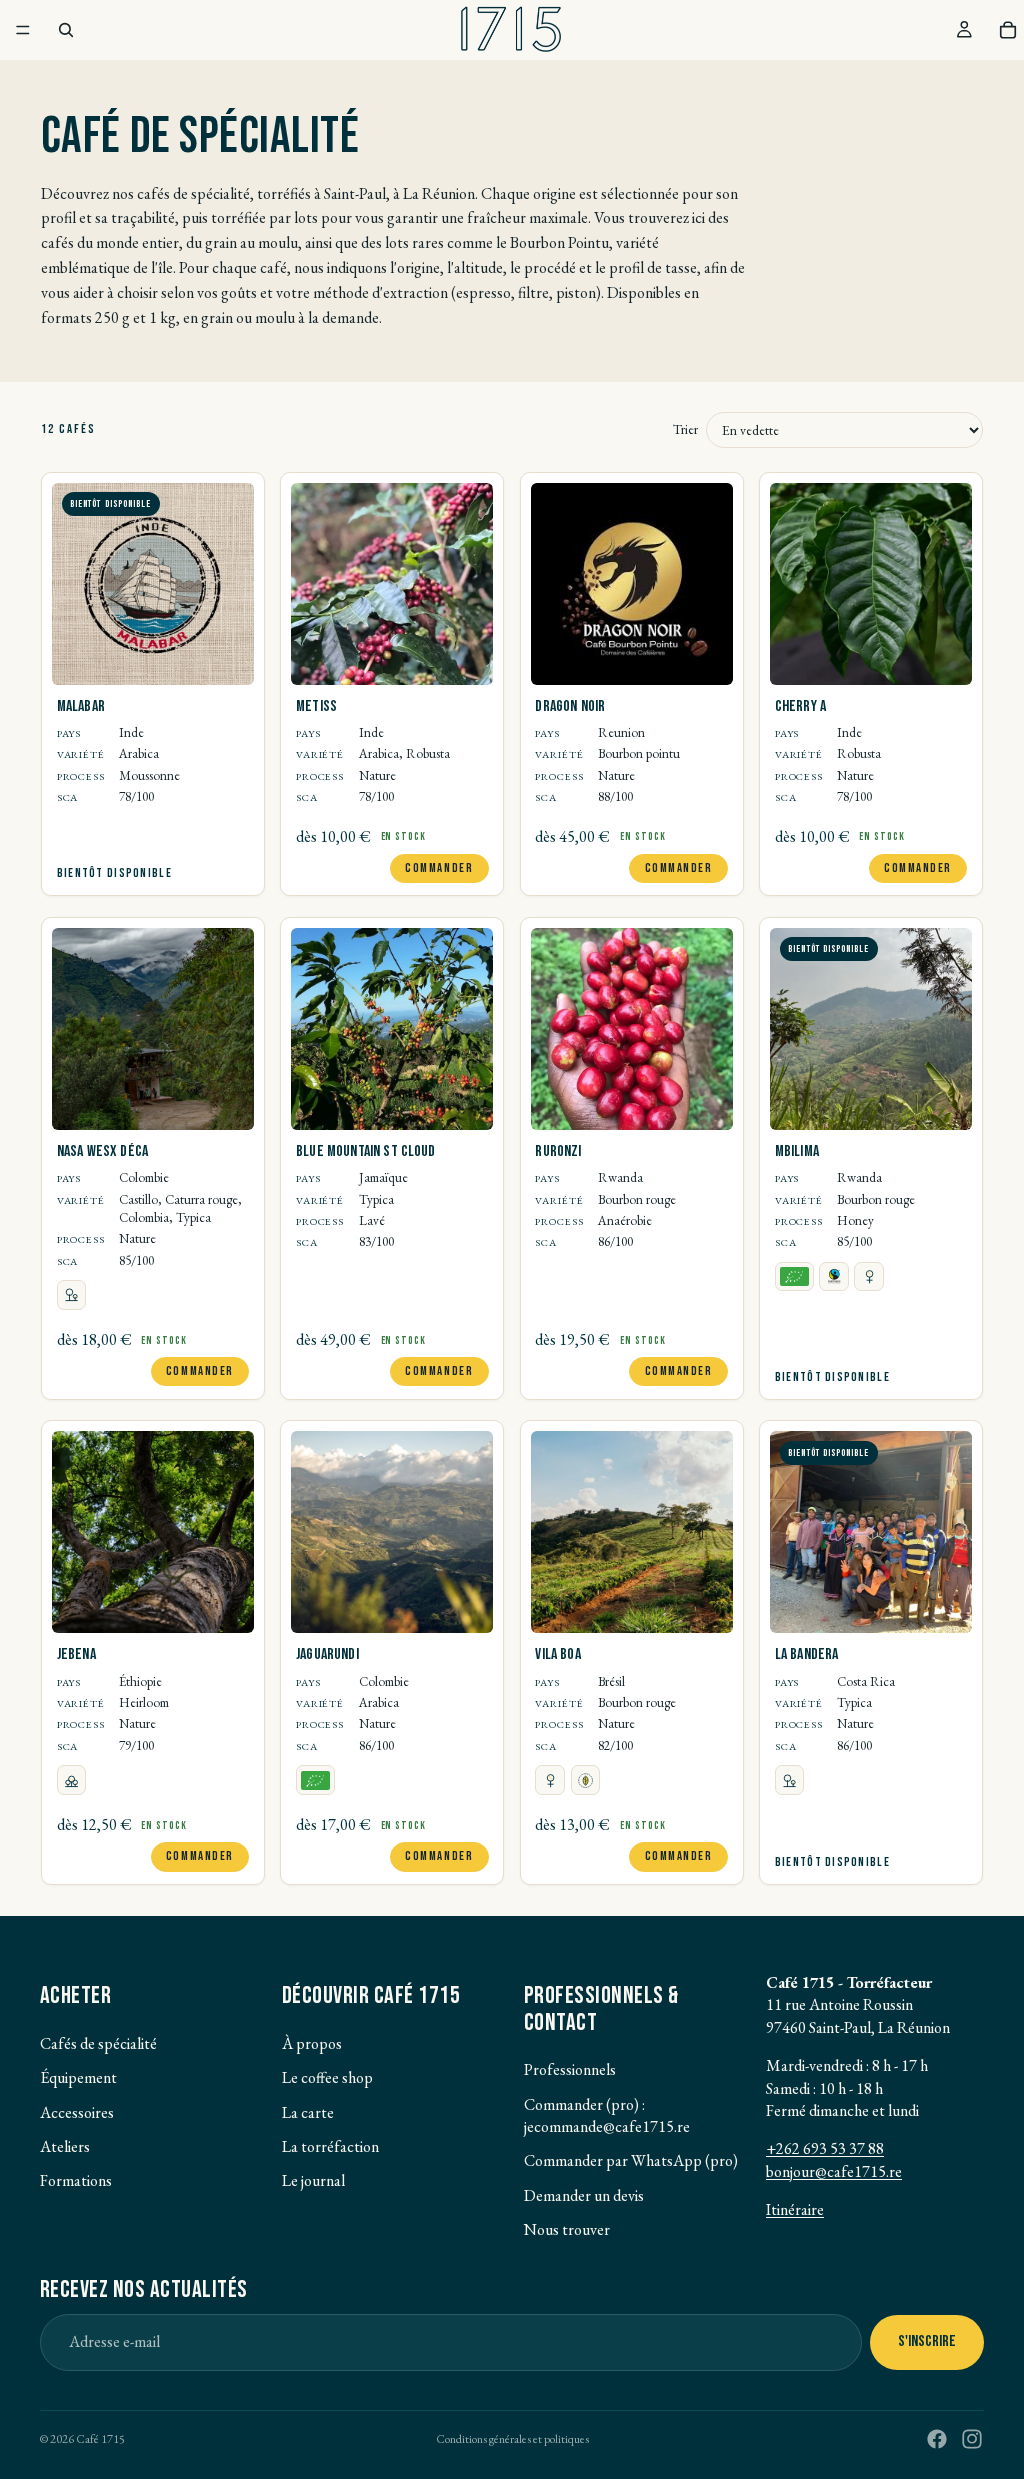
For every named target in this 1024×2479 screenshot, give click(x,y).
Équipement (78, 2077)
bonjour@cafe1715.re (834, 2170)
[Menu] (23, 30)
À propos (312, 2042)
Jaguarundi (327, 1654)
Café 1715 (100, 2439)
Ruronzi (558, 1151)
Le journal (313, 2180)
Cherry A (800, 706)
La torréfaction (330, 2146)
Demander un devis (584, 2194)
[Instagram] (972, 2439)
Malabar (81, 706)
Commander (439, 868)
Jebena (76, 1654)
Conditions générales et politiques (512, 2439)
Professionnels (570, 2069)
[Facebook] (937, 2439)
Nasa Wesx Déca (102, 1151)
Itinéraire (795, 2209)
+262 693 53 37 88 (825, 2148)
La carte (308, 2111)
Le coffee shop (327, 2077)
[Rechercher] (66, 30)
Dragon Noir (570, 706)
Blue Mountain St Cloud (366, 1151)
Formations (76, 2180)
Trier (685, 429)
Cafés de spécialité (98, 2042)
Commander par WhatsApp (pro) (631, 2160)
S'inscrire (927, 2341)
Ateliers (65, 2146)
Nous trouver (567, 2229)
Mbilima (797, 1151)
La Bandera (807, 1654)
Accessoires (77, 2111)
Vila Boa (557, 1654)
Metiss (316, 706)
